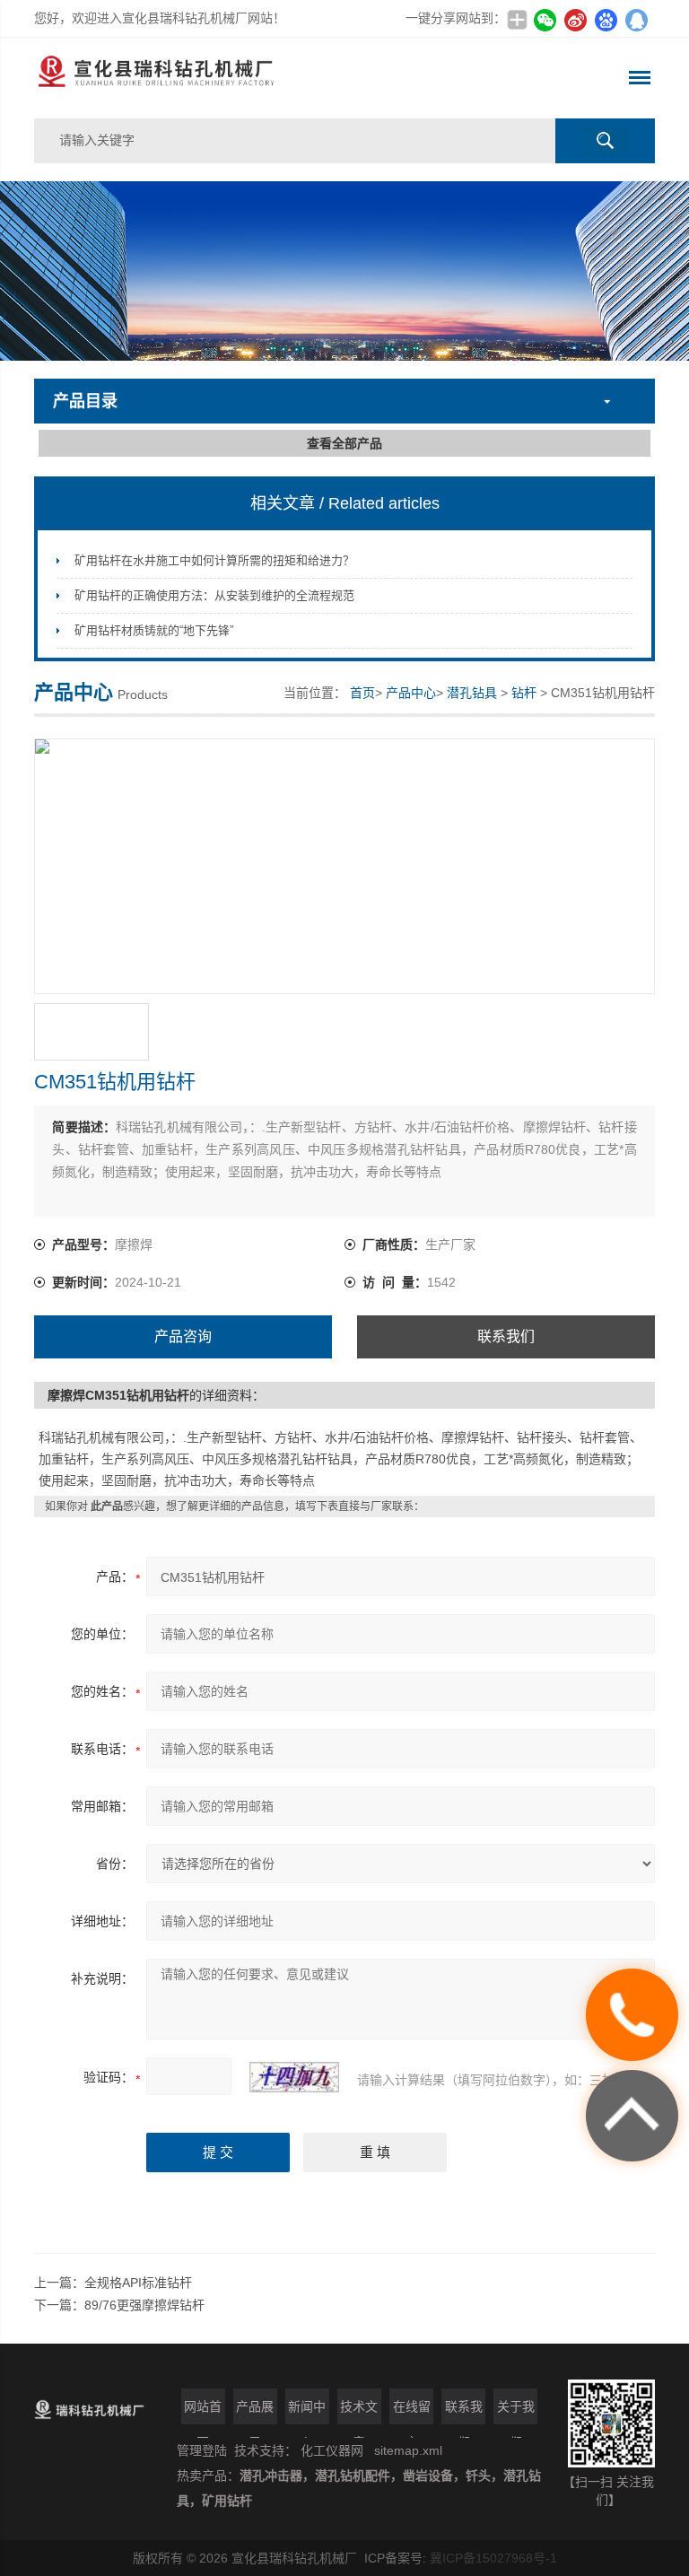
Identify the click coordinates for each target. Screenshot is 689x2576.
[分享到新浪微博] (576, 20)
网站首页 (203, 2412)
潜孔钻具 (472, 693)
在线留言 (412, 2412)
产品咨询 (183, 1336)
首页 (362, 693)
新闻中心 (307, 2412)
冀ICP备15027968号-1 (493, 2558)
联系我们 (506, 1336)
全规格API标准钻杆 (138, 2283)
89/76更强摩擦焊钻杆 (144, 2305)
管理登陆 (202, 2450)
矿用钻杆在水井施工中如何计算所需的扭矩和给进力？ (214, 560)
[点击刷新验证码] (294, 2077)
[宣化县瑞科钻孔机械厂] (220, 78)
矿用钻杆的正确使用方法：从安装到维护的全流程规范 (214, 595)
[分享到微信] (545, 20)
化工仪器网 (332, 2450)
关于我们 (516, 2412)
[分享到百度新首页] (606, 20)
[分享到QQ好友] (637, 20)
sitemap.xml (408, 2450)
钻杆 (524, 693)
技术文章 (359, 2412)
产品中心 (411, 693)
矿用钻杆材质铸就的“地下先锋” (154, 630)
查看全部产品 (344, 443)
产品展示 (255, 2412)
